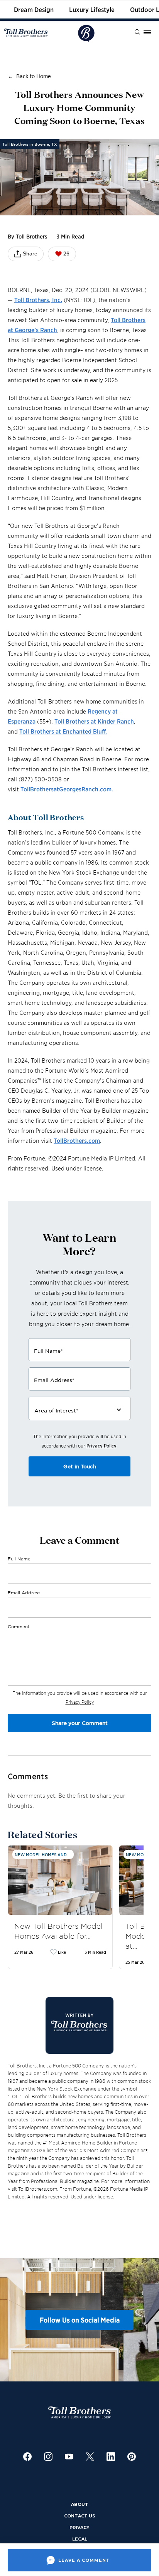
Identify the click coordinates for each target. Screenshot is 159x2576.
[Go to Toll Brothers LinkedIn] (111, 2457)
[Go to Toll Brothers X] (90, 2457)
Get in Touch (80, 1466)
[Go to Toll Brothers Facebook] (27, 2457)
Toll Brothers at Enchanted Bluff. (63, 731)
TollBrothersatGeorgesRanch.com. (67, 789)
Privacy (79, 2527)
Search (132, 32)
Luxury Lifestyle (92, 9)
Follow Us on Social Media (80, 2320)
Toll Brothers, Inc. (38, 300)
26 (66, 254)
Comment (19, 1626)
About (80, 2504)
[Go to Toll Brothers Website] (26, 33)
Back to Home (34, 76)
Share (30, 254)
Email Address (24, 1592)
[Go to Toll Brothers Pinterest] (132, 2457)
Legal (80, 2539)
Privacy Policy (101, 1445)
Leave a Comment (84, 2560)
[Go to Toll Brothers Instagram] (48, 2457)
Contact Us (80, 2516)
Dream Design (34, 9)
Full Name (19, 1558)
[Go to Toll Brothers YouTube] (69, 2457)
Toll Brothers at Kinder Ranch (94, 721)
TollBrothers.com (77, 1140)
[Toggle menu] (147, 32)
